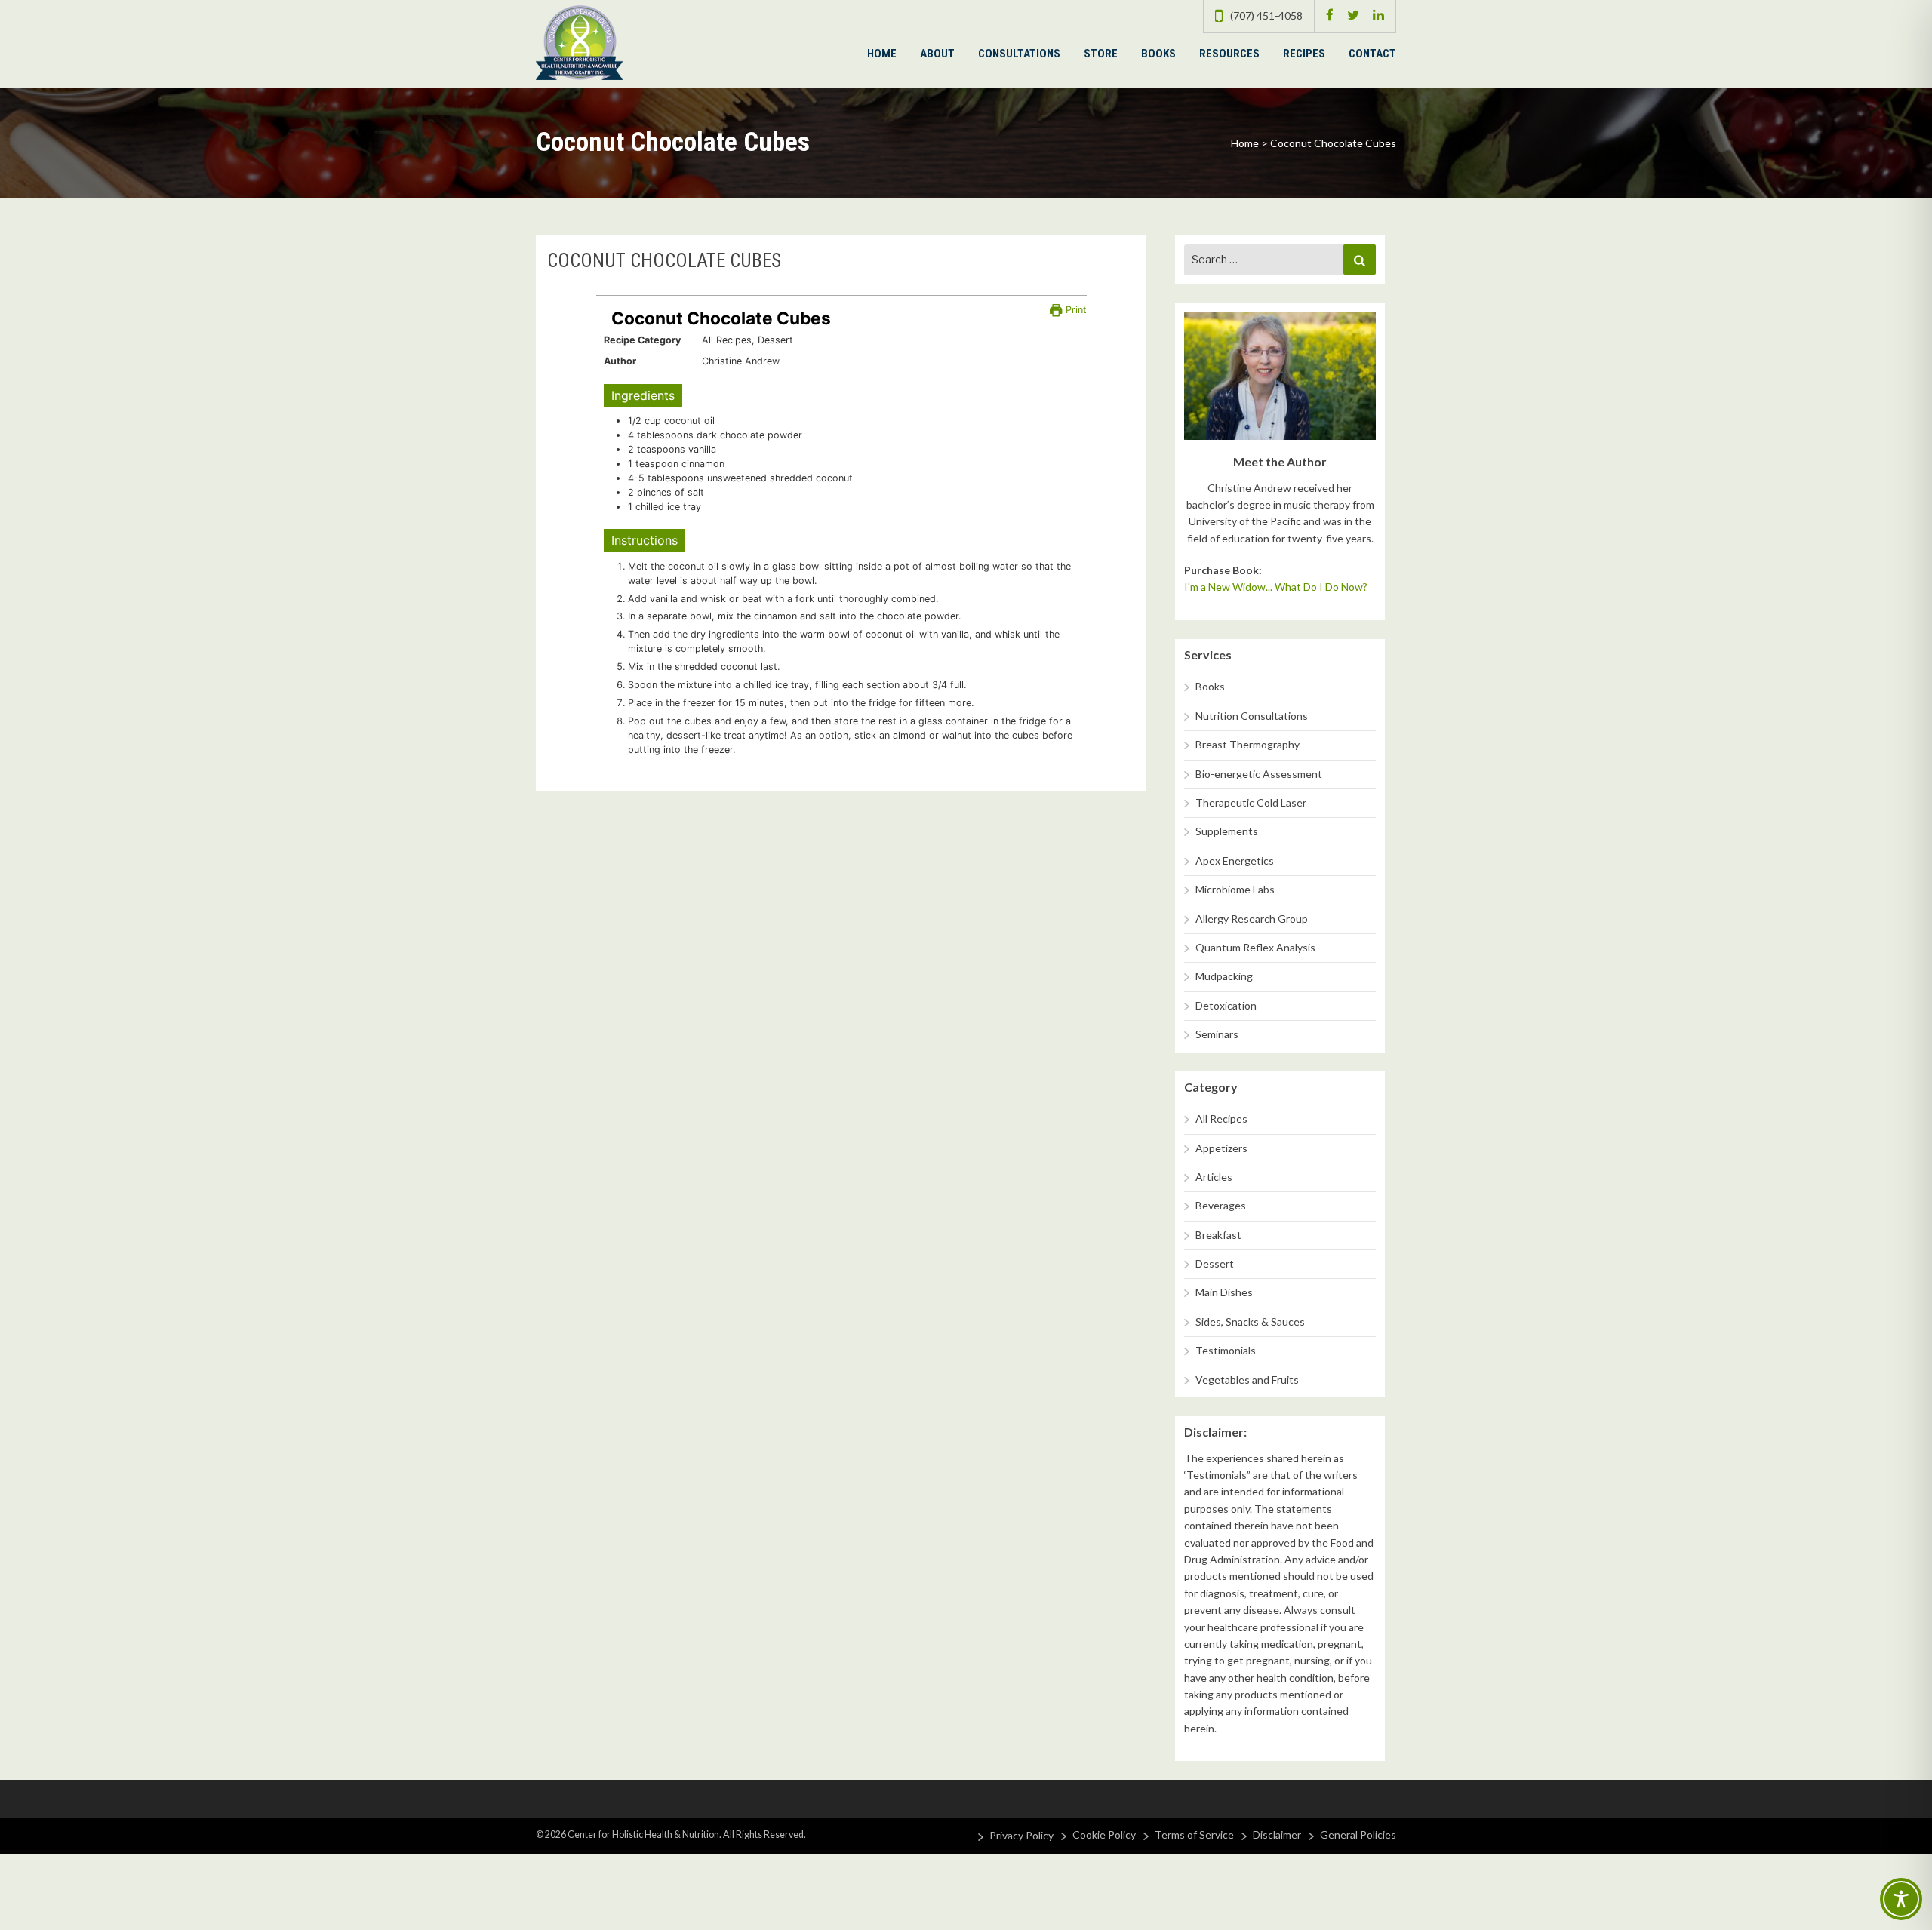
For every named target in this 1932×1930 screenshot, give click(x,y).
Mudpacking (1224, 976)
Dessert (1215, 1263)
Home (882, 54)
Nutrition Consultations (1252, 716)
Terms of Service (1194, 1835)
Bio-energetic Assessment (1259, 774)
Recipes (1304, 54)
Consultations (1019, 54)
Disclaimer (1277, 1835)
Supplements (1227, 831)
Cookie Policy (1104, 1835)
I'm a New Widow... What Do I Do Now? (1276, 587)
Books (1158, 54)
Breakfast (1218, 1235)
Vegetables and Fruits (1247, 1380)
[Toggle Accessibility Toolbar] (1901, 1899)
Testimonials (1226, 1350)
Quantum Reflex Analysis (1255, 947)
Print (1074, 310)
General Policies (1358, 1835)
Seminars (1217, 1034)
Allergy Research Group (1252, 919)
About (937, 54)
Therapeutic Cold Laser (1251, 802)
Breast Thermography (1247, 744)
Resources (1229, 54)
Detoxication (1226, 1005)
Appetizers (1221, 1148)
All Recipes (1221, 1119)
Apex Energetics (1235, 861)
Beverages (1221, 1205)
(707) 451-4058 (1266, 15)
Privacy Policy (1021, 1835)
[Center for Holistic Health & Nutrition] (579, 41)
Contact (1372, 54)
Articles (1214, 1177)
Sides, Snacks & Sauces (1250, 1321)
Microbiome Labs (1235, 889)
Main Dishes (1224, 1292)
